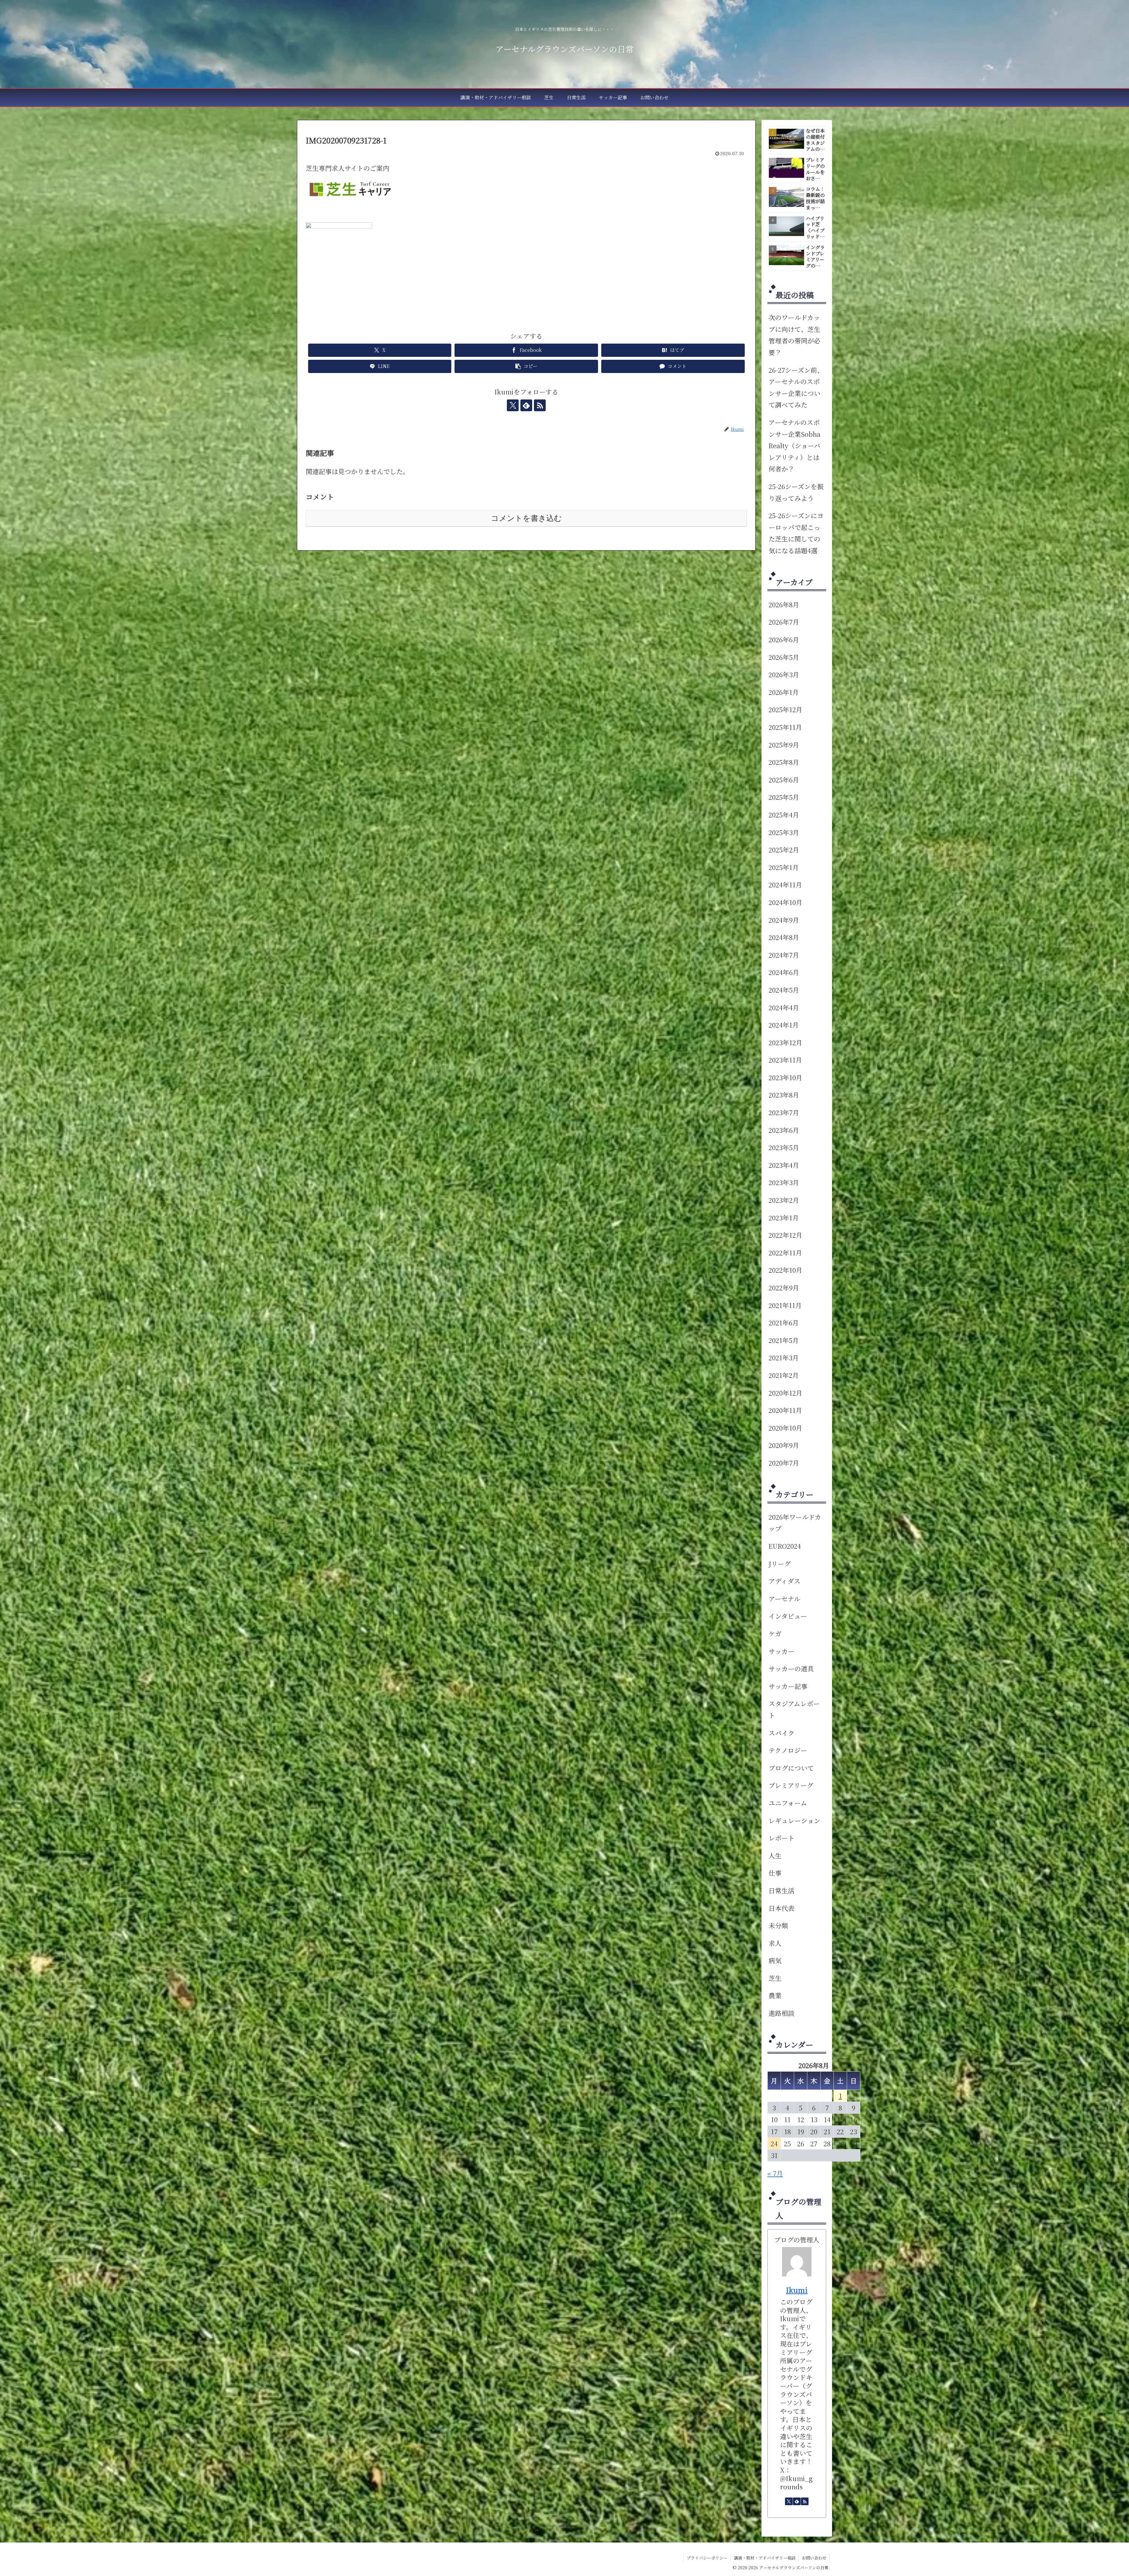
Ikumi (797, 2290)
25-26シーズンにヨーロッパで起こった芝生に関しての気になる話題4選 (796, 533)
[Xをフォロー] (513, 405)
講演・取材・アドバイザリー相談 (765, 2558)
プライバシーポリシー (707, 2558)
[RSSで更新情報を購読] (540, 405)
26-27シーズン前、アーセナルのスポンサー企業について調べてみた (796, 387)
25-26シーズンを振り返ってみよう (796, 492)
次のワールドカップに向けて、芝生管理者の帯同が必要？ (794, 335)
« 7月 (775, 2173)
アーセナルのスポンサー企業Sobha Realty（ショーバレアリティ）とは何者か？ (794, 445)
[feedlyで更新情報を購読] (526, 405)
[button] (526, 366)
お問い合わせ (814, 2558)
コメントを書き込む (526, 518)
